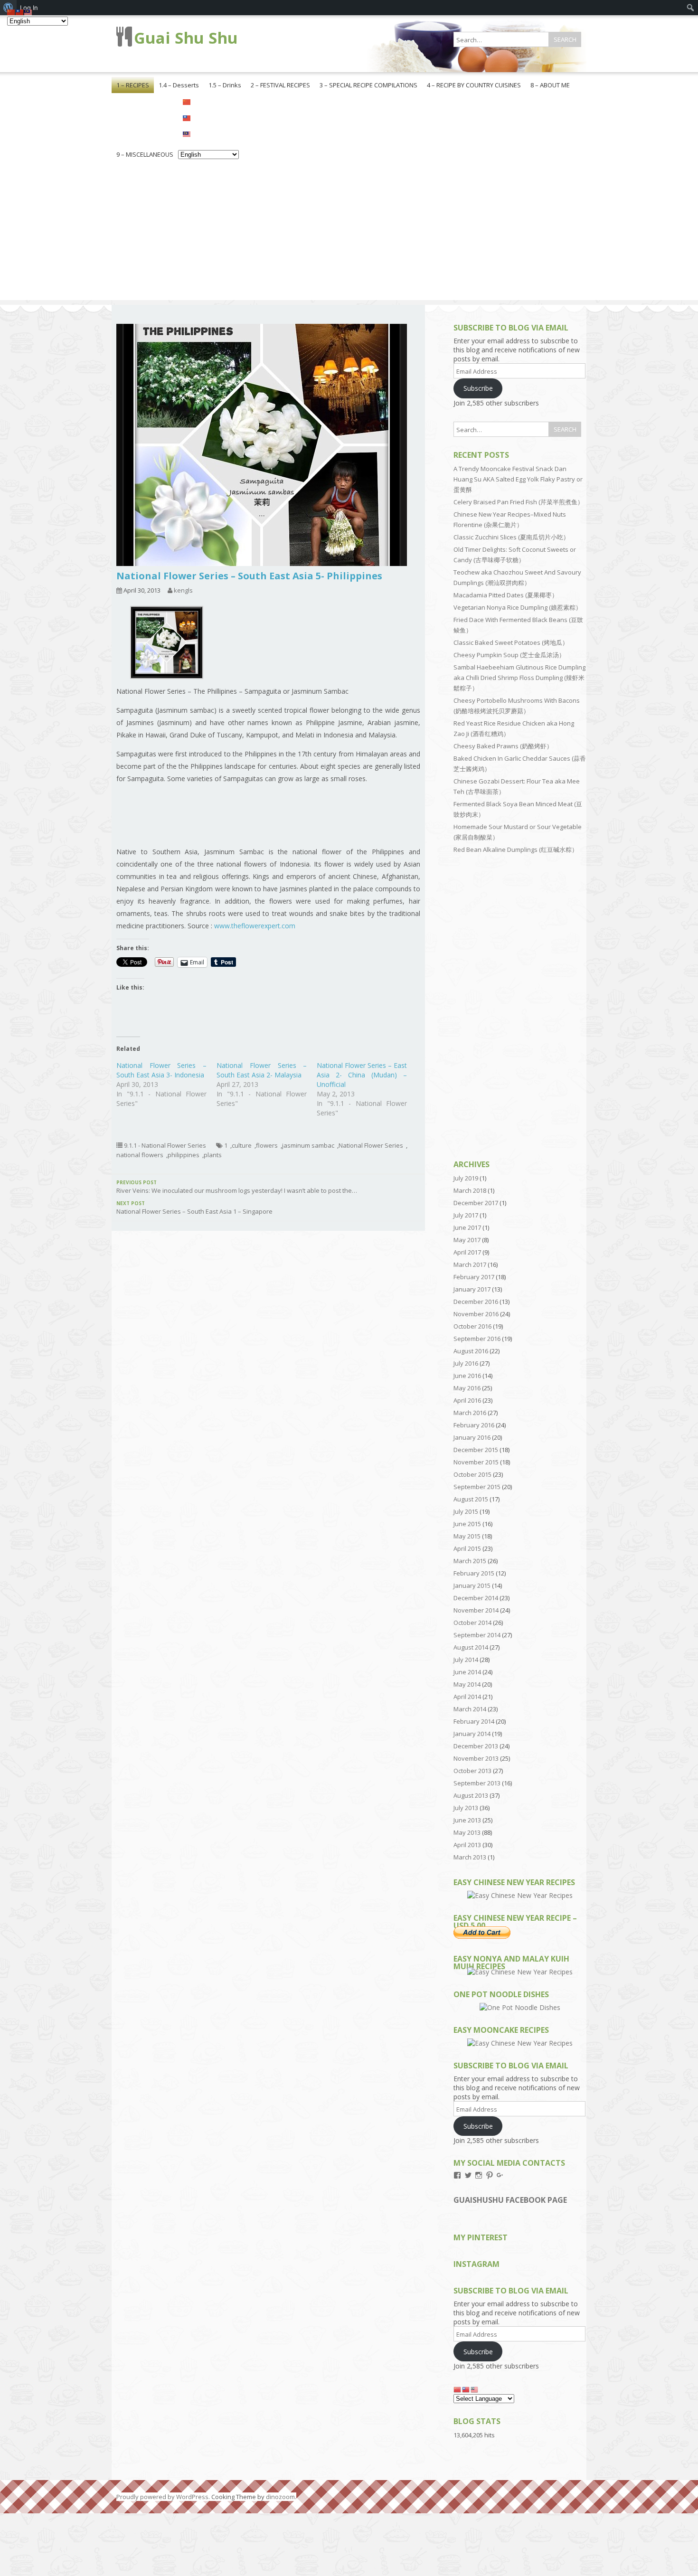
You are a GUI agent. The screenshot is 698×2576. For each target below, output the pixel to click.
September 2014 (477, 1635)
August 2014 (471, 1647)
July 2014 (466, 1660)
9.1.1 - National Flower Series (165, 1145)
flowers (267, 1145)
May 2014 (467, 1684)
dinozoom (280, 2497)
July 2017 (466, 1215)
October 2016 (472, 1326)
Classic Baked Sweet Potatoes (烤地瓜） (511, 642)
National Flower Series (371, 1145)
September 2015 (477, 1487)
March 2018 (470, 1190)
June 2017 (467, 1227)
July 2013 (466, 1808)
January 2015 (472, 1585)
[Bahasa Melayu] (208, 133)
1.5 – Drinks (225, 85)
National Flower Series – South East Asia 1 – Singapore (194, 1208)
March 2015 (470, 1561)
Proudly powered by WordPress (162, 2497)
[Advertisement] (349, 234)
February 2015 (474, 1573)
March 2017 (470, 1264)
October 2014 (472, 1623)
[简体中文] (208, 101)
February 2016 (474, 1425)
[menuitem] (691, 8)
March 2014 (470, 1709)
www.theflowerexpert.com (255, 926)
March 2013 (470, 1857)
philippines (184, 1155)
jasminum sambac (308, 1145)
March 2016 (470, 1413)
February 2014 (474, 1721)
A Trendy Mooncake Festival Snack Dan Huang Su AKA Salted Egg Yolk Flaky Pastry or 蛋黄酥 (518, 479)
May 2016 (467, 1388)
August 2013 (471, 1795)
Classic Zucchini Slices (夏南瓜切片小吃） (511, 537)
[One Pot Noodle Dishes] (520, 2007)
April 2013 (467, 1845)
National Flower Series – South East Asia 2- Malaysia (262, 1070)
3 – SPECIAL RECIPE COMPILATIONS (368, 85)
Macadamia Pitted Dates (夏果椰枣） (506, 595)
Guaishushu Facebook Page (510, 2200)
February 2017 (474, 1277)
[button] (166, 646)
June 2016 (467, 1376)
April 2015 (467, 1548)
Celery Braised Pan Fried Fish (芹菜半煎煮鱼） (519, 502)
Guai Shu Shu (186, 38)
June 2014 (467, 1672)
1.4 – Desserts (179, 85)
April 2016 (467, 1400)
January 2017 (472, 1289)
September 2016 (477, 1339)
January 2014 (472, 1734)
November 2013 (476, 1758)
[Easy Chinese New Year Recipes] (520, 1895)
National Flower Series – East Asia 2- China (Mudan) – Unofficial (362, 1075)
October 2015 (472, 1474)
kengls (183, 590)
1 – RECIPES (133, 85)
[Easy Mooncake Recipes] (520, 2043)
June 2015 (467, 1524)
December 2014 (476, 1598)
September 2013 (477, 1783)
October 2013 (472, 1771)
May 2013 (467, 1832)
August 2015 (471, 1499)
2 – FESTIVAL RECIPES (280, 85)
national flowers (140, 1155)
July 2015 (466, 1511)
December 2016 (476, 1302)
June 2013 (467, 1820)
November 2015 (476, 1462)
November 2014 (476, 1610)
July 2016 (466, 1363)
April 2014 (467, 1697)
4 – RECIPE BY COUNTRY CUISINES (474, 85)
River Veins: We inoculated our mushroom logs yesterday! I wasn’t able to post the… (237, 1187)
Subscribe (478, 388)
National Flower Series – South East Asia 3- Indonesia (161, 1070)
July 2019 (466, 1178)
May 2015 (467, 1536)
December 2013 (476, 1746)
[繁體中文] (208, 117)
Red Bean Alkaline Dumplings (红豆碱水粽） (516, 849)
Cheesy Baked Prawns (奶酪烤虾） (503, 746)
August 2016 (471, 1351)
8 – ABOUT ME (550, 85)
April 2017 (467, 1252)
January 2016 (472, 1437)
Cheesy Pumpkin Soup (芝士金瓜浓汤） (509, 655)
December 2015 (476, 1450)
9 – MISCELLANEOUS (145, 154)
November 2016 (476, 1314)
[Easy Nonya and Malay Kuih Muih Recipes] (520, 1972)
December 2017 (476, 1203)
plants (213, 1155)
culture (242, 1145)
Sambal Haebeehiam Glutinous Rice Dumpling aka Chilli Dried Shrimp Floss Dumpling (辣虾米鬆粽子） (519, 678)
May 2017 (467, 1240)
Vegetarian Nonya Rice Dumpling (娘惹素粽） (518, 607)
